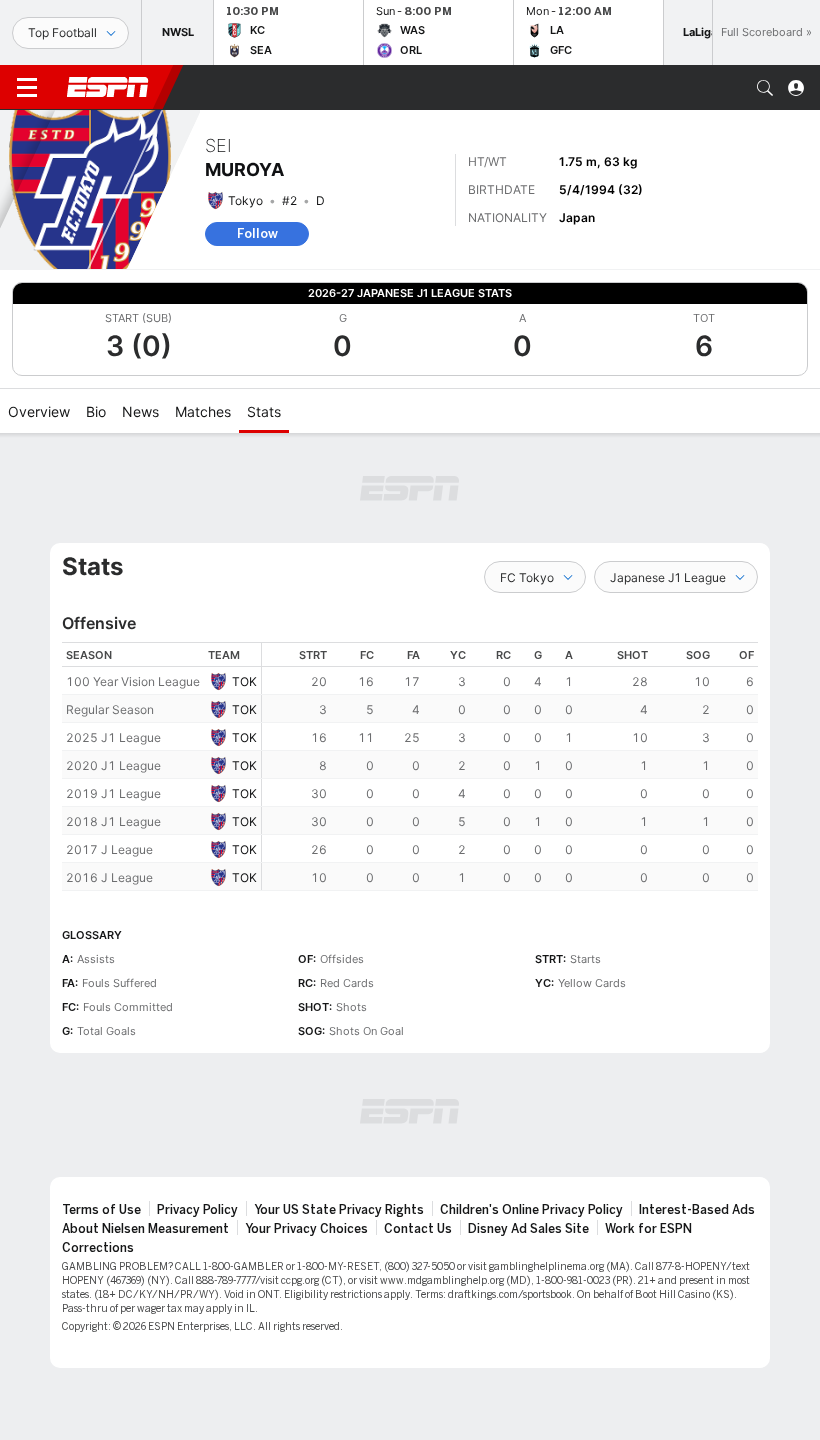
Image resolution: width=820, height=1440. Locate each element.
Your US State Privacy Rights (339, 1210)
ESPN (108, 87)
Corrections (98, 1248)
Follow (257, 233)
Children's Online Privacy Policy (531, 1210)
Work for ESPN (648, 1229)
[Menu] (27, 88)
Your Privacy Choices (306, 1229)
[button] (765, 88)
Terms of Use (101, 1210)
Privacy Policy (197, 1210)
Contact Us (418, 1229)
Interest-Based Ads (697, 1210)
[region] (510, 766)
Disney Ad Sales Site (528, 1229)
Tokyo (245, 200)
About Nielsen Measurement (145, 1229)
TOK (244, 681)
